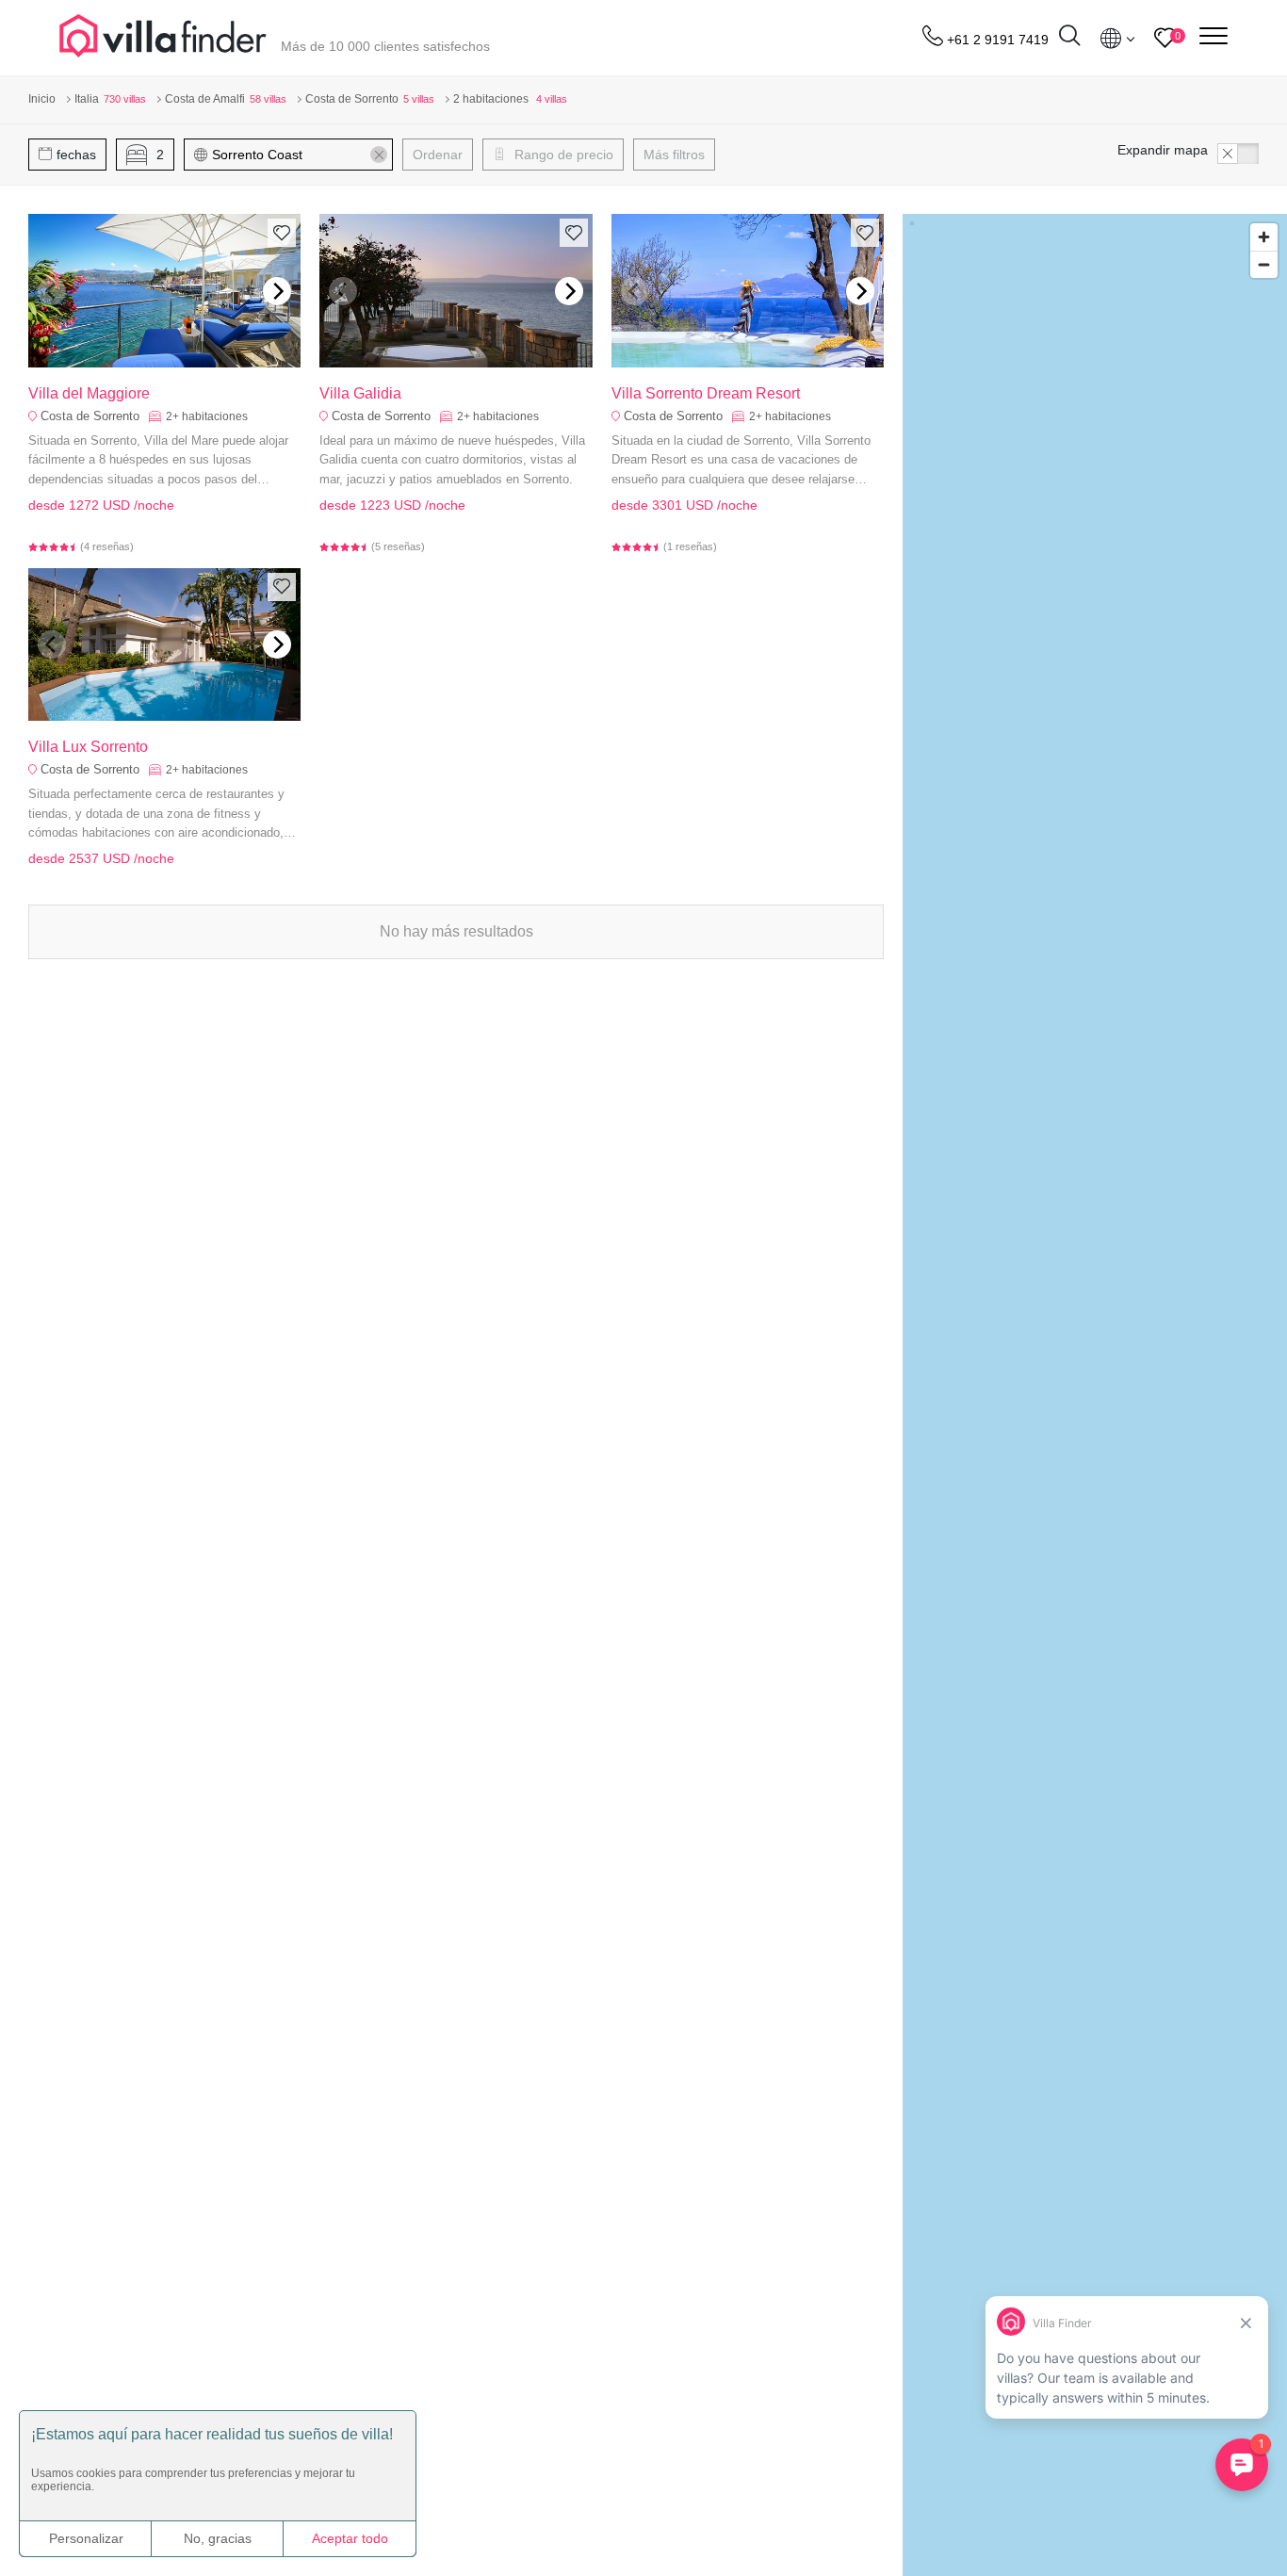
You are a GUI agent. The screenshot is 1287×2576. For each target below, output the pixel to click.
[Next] (277, 291)
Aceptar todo (350, 2538)
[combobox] (297, 155)
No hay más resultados (456, 931)
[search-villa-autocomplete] (1069, 38)
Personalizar (86, 2538)
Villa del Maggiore (89, 393)
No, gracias (218, 2538)
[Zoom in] (1264, 237)
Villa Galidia (360, 393)
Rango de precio (562, 155)
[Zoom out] (1264, 264)
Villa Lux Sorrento (88, 747)
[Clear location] (379, 155)
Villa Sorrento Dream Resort (706, 393)
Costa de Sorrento (90, 416)
